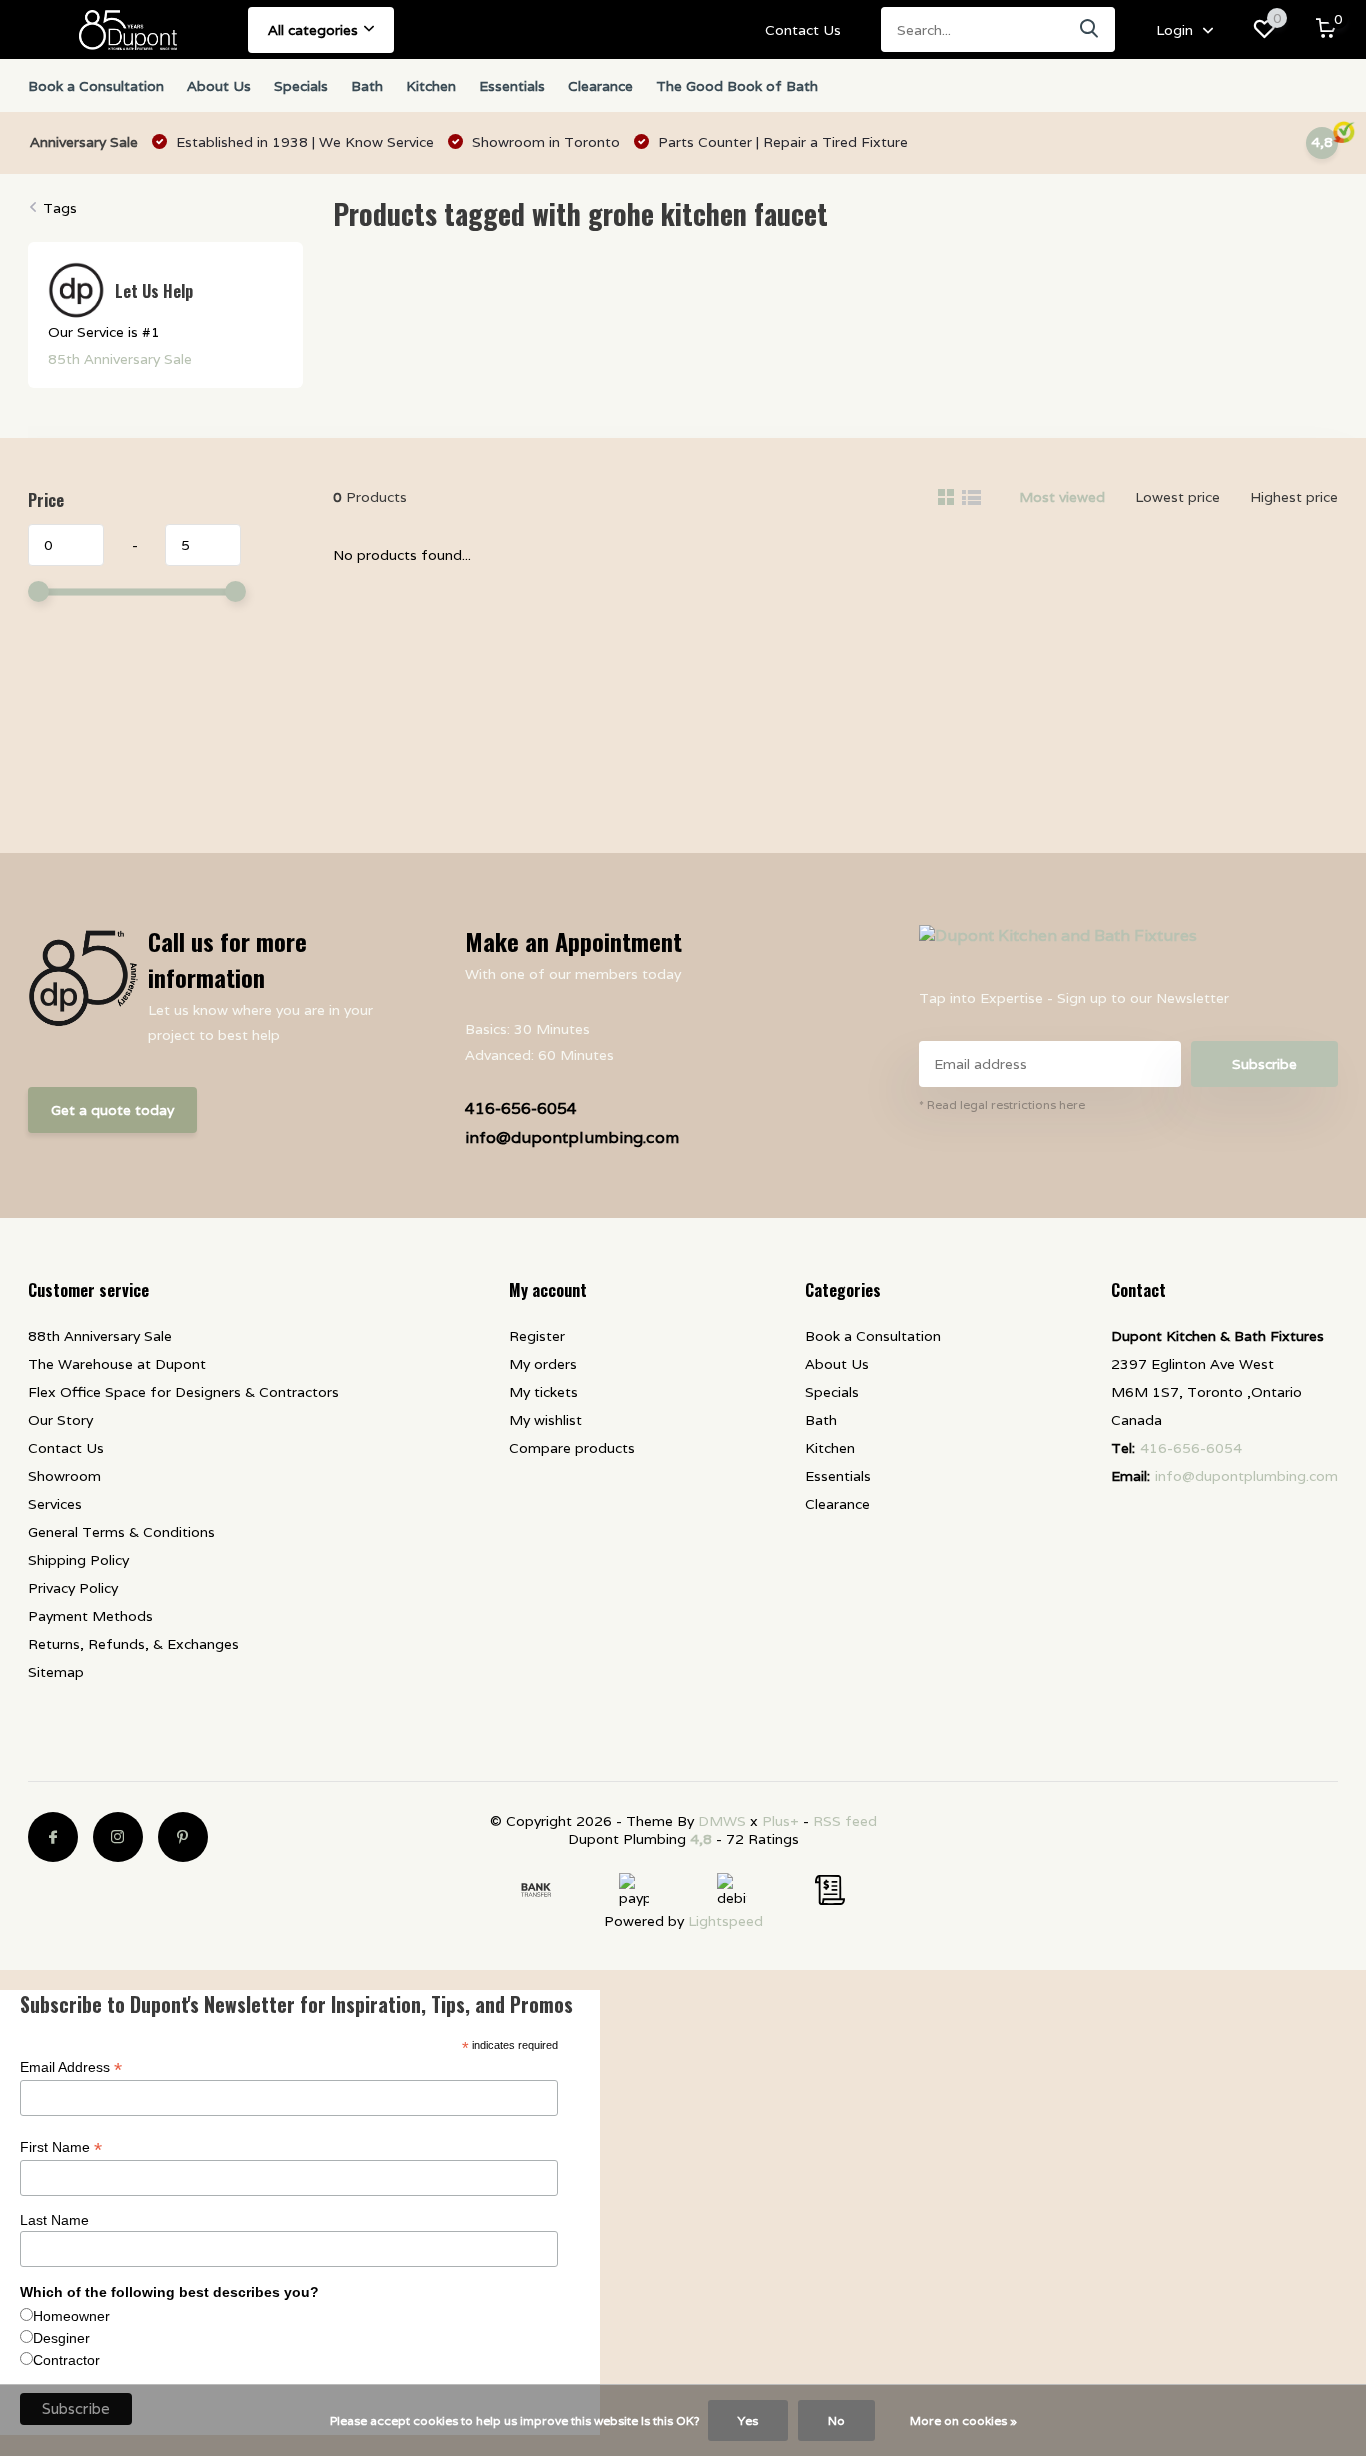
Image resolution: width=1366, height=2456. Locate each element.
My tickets (543, 1392)
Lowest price (1177, 497)
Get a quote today (112, 1110)
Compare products (572, 1448)
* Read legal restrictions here (1002, 1104)
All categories (313, 30)
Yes (748, 2420)
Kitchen (431, 86)
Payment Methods (90, 1616)
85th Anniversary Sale (120, 359)
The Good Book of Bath (737, 86)
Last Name (54, 2220)
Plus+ (780, 1821)
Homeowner (71, 2316)
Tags (60, 208)
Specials (301, 86)
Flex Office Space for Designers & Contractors (183, 1392)
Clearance (600, 86)
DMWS (722, 1821)
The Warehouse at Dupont (117, 1364)
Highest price (1294, 497)
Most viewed (1062, 497)
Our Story (60, 1420)
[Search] (1090, 29)
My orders (543, 1364)
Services (55, 1504)
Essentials (512, 86)
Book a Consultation (96, 86)
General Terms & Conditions (121, 1532)
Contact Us (803, 30)
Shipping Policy (78, 1560)
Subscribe (1264, 1064)
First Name (61, 2147)
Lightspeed (725, 1921)
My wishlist (545, 1420)
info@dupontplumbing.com (572, 1137)
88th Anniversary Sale (100, 1336)
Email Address (71, 2067)
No (836, 2420)
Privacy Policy (73, 1588)
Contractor (66, 2360)
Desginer (61, 2338)
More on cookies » (963, 2420)
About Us (219, 86)
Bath (367, 86)
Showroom (64, 1476)
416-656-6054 (521, 1108)
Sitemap (56, 1672)
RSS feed (845, 1821)
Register (537, 1336)
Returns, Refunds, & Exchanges (133, 1644)
